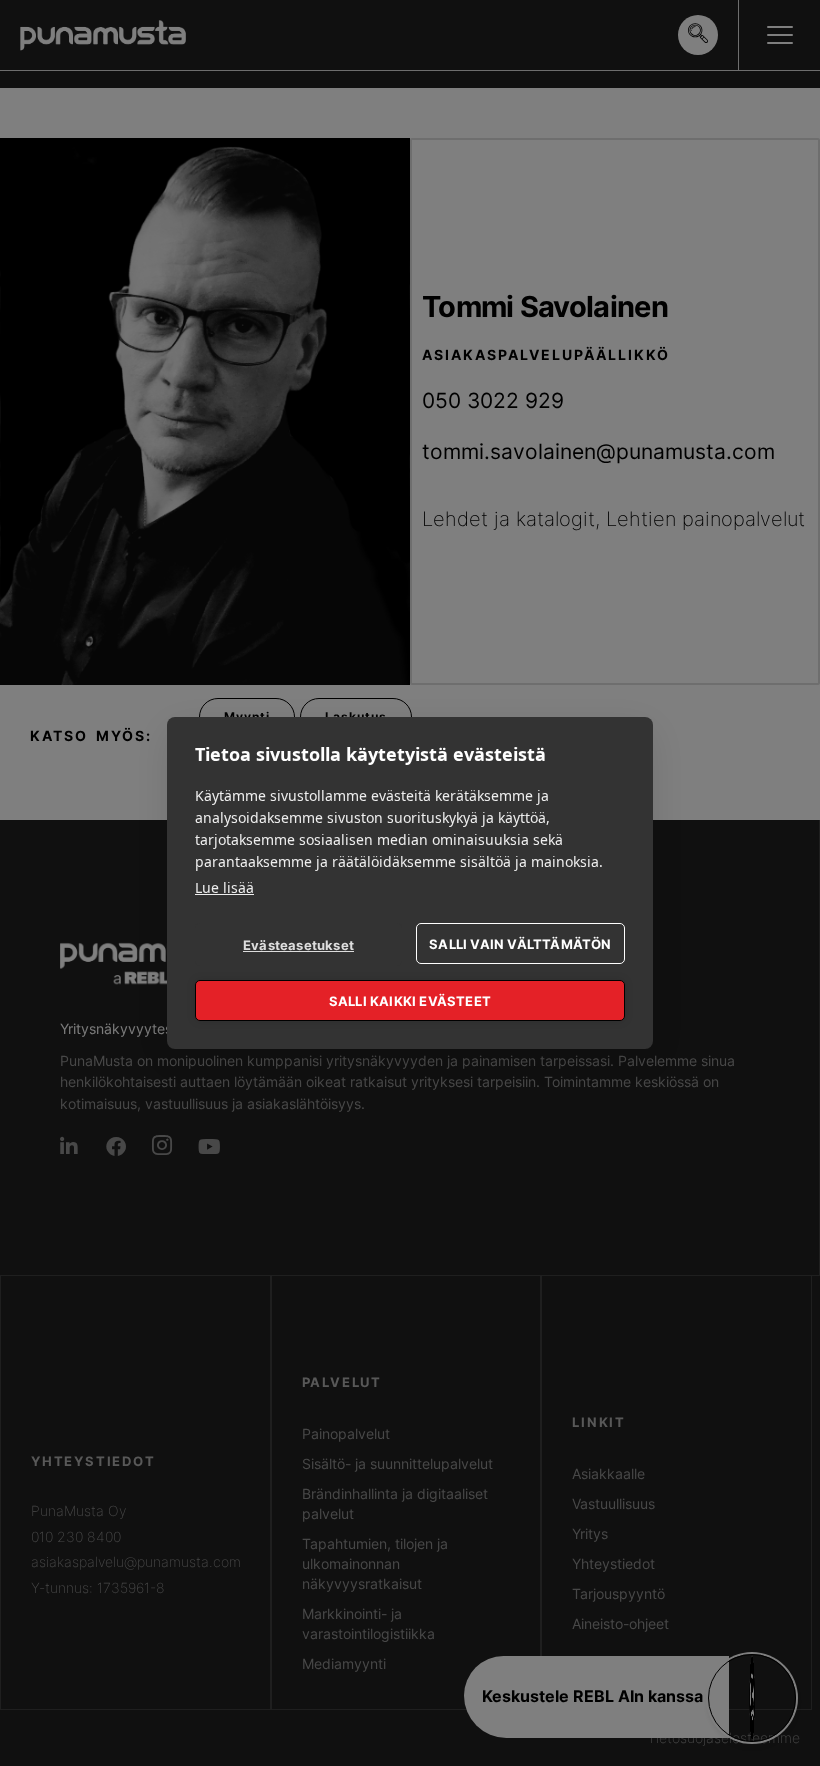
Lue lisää (224, 887)
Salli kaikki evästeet (410, 1001)
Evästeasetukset (298, 945)
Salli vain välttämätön (520, 944)
